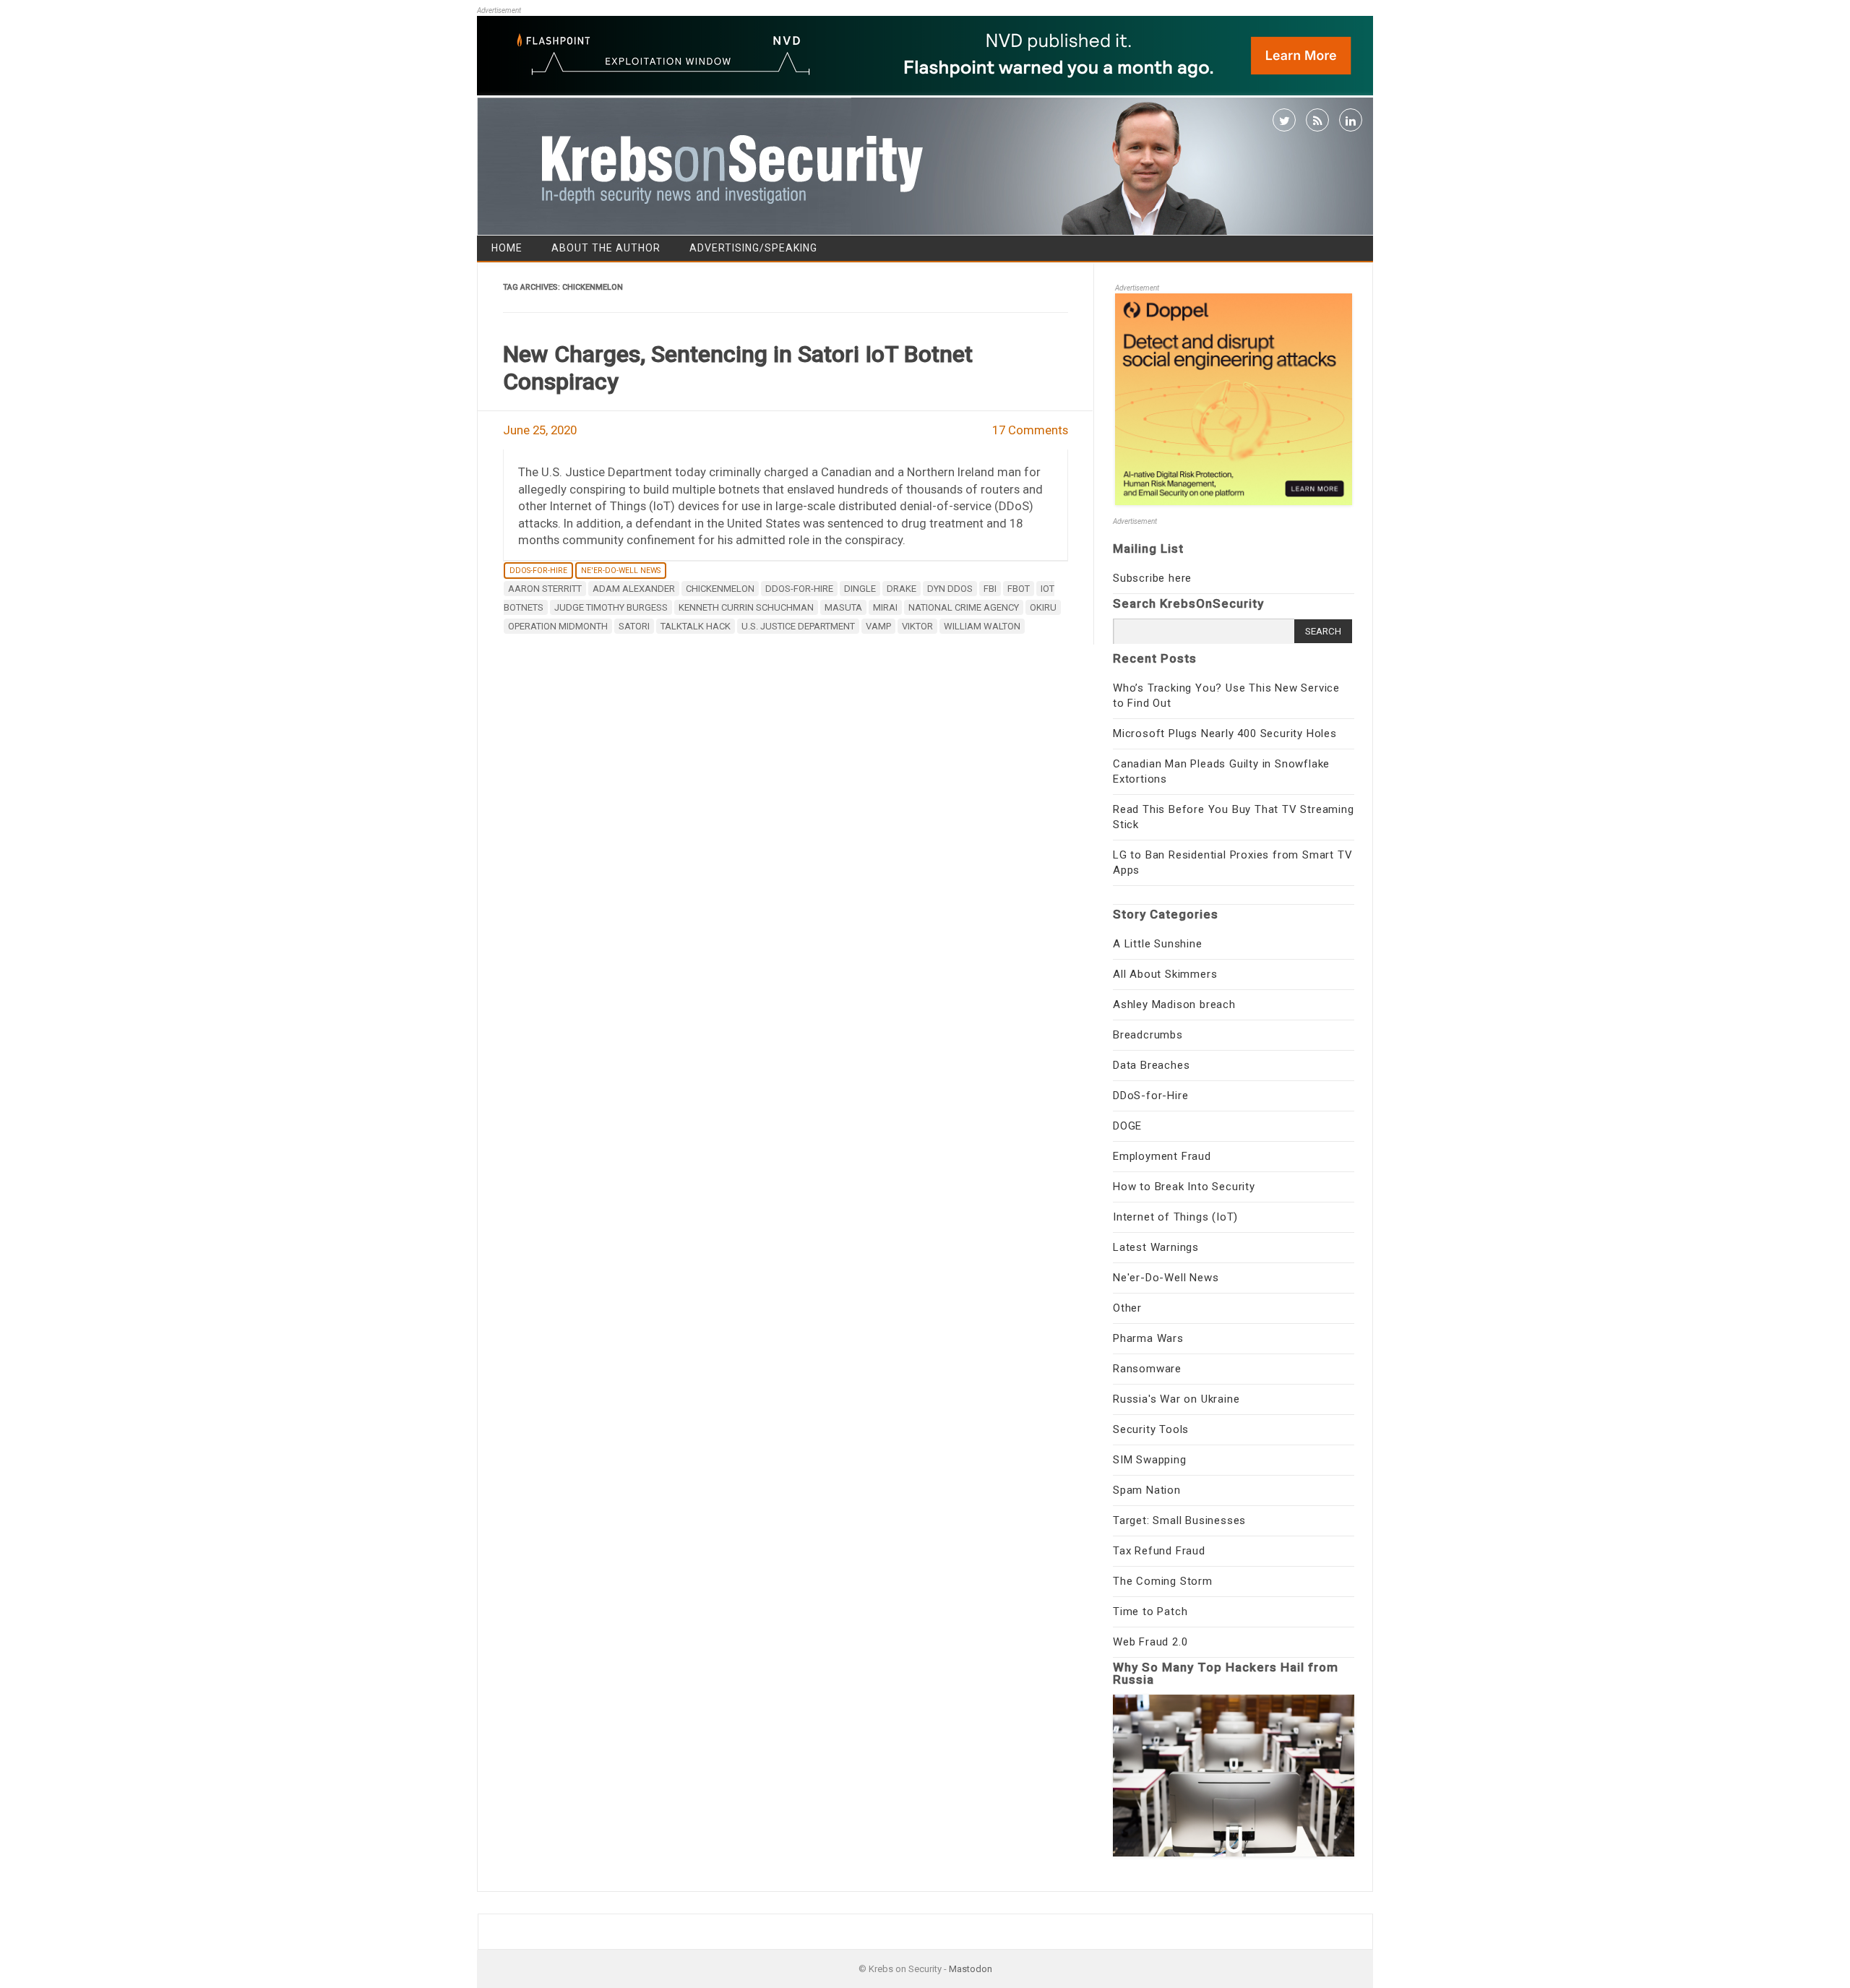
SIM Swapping (1150, 1460)
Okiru (1043, 607)
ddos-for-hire (799, 589)
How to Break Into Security (1184, 1187)
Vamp (878, 626)
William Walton (982, 626)
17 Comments (1030, 430)
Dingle (860, 589)
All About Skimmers (1165, 974)
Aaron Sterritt (545, 589)
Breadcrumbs (1148, 1035)
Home (507, 248)
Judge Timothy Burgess (611, 607)
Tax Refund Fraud (1159, 1551)
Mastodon (971, 1969)
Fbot (1019, 589)
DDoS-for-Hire (538, 571)
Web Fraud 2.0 (1150, 1642)
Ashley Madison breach (1174, 1004)
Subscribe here (1152, 578)
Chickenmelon (720, 589)
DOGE (1127, 1126)
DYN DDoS (950, 589)
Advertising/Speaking (753, 248)
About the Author (606, 248)
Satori (634, 626)
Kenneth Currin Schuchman (746, 607)
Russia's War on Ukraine (1176, 1399)
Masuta (843, 607)
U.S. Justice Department (798, 626)
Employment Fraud (1162, 1156)
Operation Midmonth (558, 626)
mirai (885, 607)
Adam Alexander (634, 589)
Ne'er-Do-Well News (621, 571)
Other (1127, 1308)
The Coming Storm (1163, 1581)
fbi (990, 589)
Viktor (917, 626)
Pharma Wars (1148, 1338)
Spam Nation (1147, 1490)
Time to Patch (1150, 1612)
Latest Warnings (1156, 1247)
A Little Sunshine (1158, 944)
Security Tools (1151, 1429)
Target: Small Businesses (1179, 1520)
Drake (902, 589)
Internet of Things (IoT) (1175, 1217)
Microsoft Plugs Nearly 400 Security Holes (1225, 733)
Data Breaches (1151, 1065)
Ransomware (1147, 1369)
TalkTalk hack (696, 626)
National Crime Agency (964, 607)
